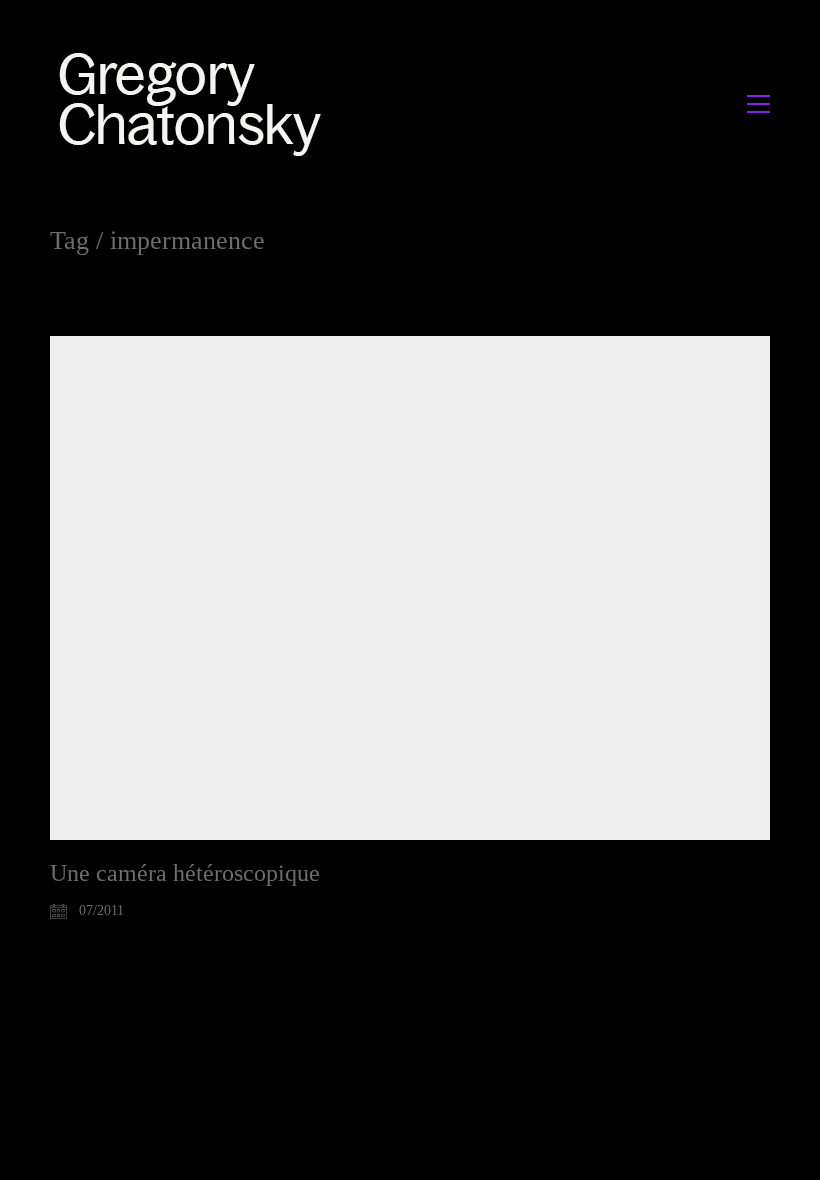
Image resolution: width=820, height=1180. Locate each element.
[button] (758, 104)
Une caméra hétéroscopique (185, 873)
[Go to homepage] (195, 103)
